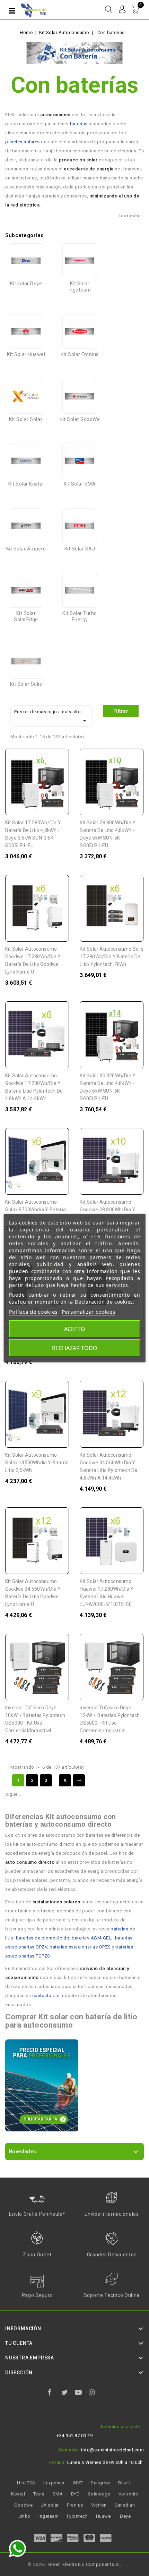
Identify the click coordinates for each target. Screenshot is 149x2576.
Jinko (24, 2516)
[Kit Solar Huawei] (26, 331)
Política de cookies (33, 1312)
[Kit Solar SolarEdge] (26, 590)
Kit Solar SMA (80, 484)
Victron (99, 2505)
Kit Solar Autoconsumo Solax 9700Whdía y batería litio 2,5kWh (36, 1210)
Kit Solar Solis (26, 684)
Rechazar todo (75, 1348)
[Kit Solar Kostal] (26, 461)
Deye (125, 2516)
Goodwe (23, 2505)
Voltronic (128, 2494)
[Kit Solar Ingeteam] (80, 261)
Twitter (68, 2394)
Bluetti (125, 2483)
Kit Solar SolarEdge (26, 616)
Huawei (104, 2516)
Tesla (39, 2494)
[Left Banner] (42, 2085)
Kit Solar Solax (26, 419)
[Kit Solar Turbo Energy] (80, 590)
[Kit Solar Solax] (26, 396)
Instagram (95, 2394)
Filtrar (121, 711)
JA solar (50, 2505)
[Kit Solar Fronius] (80, 331)
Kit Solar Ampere (26, 549)
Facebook (54, 2394)
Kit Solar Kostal (26, 484)
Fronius (75, 2505)
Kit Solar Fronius (80, 354)
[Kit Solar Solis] (26, 661)
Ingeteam (49, 2516)
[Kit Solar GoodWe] (80, 396)
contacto (42, 1996)
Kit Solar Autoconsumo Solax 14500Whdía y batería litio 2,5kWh (37, 1463)
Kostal (18, 2494)
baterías (79, 124)
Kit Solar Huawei (26, 354)
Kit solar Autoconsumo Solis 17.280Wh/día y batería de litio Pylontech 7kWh (111, 957)
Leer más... (131, 216)
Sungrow (100, 2483)
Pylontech (77, 2516)
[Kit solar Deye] (26, 261)
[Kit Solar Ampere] (26, 526)
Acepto (75, 1329)
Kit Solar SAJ (80, 549)
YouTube (81, 2394)
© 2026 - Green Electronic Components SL (74, 2564)
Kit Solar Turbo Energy (80, 616)
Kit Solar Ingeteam (80, 287)
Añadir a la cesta (57, 759)
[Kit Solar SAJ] (80, 526)
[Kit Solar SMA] (80, 461)
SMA (58, 2494)
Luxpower (54, 2483)
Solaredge (99, 2494)
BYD (76, 2494)
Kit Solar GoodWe (80, 419)
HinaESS (26, 2483)
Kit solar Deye (26, 284)
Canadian (125, 2505)
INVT (78, 2483)
